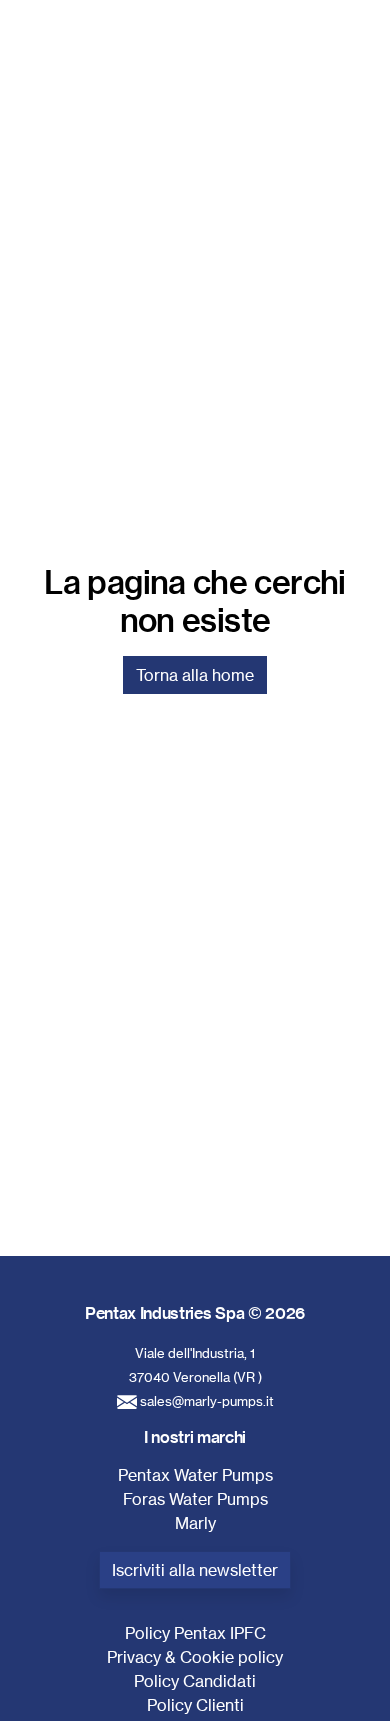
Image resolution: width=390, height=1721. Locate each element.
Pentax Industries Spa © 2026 (195, 1313)
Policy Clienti (195, 1705)
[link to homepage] (115, 56)
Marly (195, 1523)
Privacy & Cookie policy (195, 1657)
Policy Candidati (195, 1681)
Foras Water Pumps (195, 1499)
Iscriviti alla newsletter (195, 1570)
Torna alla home (195, 675)
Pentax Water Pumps (195, 1475)
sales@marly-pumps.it (207, 1401)
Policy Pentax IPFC (195, 1633)
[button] (350, 55)
